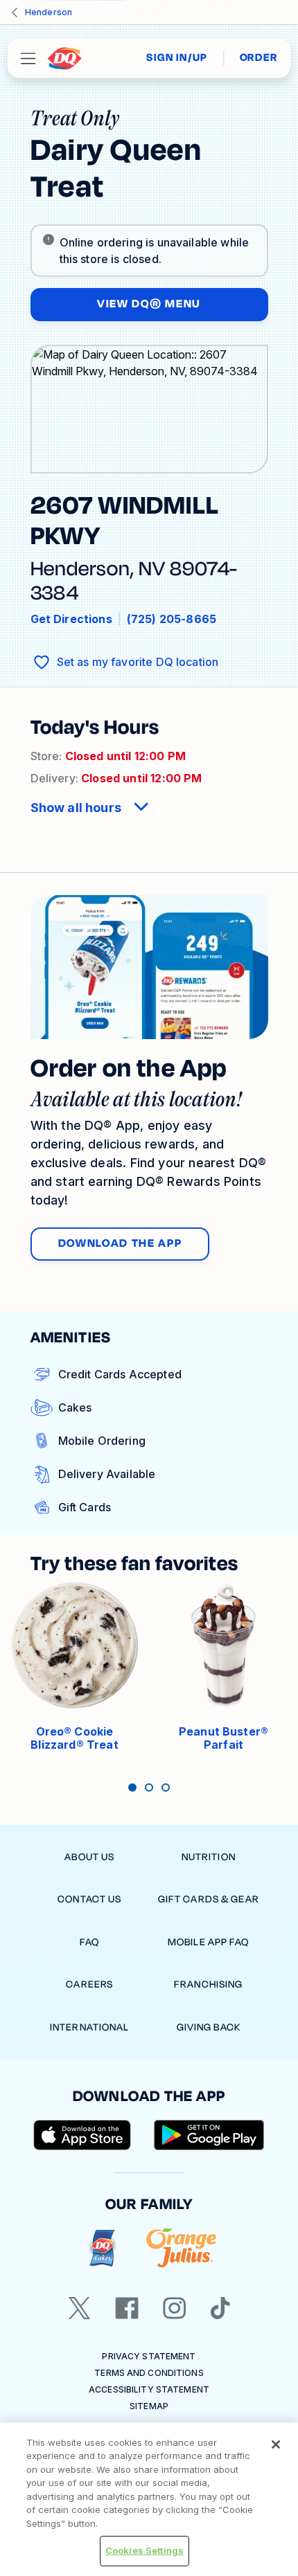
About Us (89, 1857)
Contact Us (89, 1899)
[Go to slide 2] (149, 1787)
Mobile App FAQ (209, 1942)
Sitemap (149, 2406)
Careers (89, 1984)
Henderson (49, 12)
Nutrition (209, 1857)
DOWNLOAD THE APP (120, 1243)
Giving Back (209, 2027)
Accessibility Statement (149, 2389)
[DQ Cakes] (102, 2248)
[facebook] (127, 2308)
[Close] (276, 2444)
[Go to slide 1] (132, 1787)
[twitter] (80, 2308)
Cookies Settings (144, 2550)
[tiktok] (220, 2308)
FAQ (89, 1942)
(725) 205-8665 (172, 619)
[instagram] (175, 2308)
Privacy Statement (149, 2356)
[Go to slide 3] (166, 1787)
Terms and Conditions (149, 2373)
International (90, 2027)
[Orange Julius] (181, 2248)
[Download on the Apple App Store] (82, 2135)
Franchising (208, 1984)
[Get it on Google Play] (209, 2135)
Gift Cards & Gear (209, 1899)
